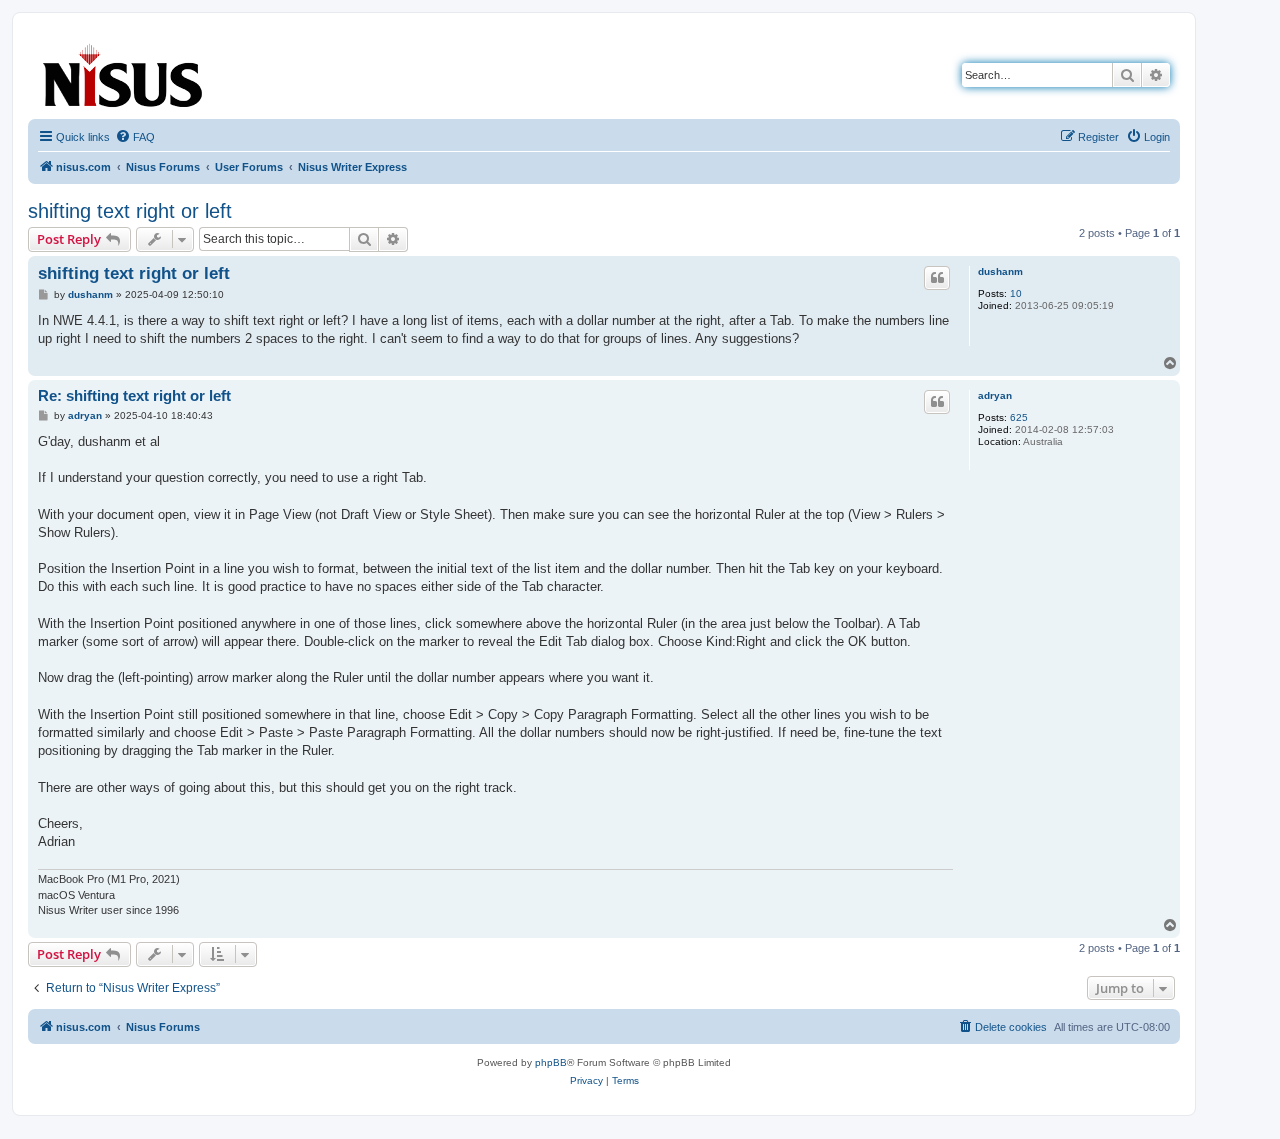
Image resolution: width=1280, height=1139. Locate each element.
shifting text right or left (130, 211)
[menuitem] (135, 137)
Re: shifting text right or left (134, 395)
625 (1019, 417)
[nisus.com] (124, 71)
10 (1016, 293)
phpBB (551, 1062)
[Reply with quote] (937, 278)
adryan (995, 395)
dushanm (1000, 271)
